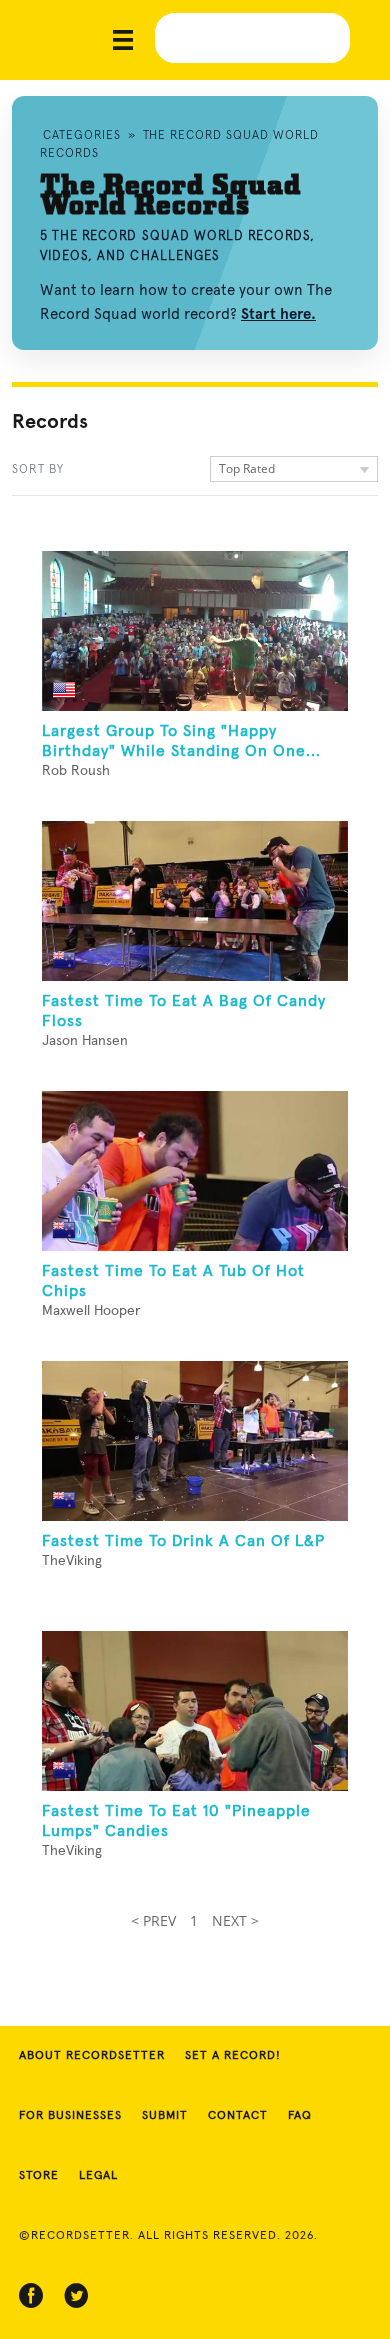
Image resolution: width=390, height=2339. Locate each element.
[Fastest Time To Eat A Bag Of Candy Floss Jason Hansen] (195, 901)
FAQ (300, 2116)
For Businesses (70, 2116)
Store (39, 2176)
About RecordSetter (92, 2056)
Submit (165, 2116)
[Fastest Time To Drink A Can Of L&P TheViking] (195, 1441)
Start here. (278, 314)
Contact (238, 2116)
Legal (98, 2176)
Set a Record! (233, 2056)
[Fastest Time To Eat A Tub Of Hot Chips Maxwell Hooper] (195, 1171)
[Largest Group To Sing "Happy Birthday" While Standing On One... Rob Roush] (195, 631)
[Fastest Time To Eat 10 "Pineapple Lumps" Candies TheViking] (195, 1711)
